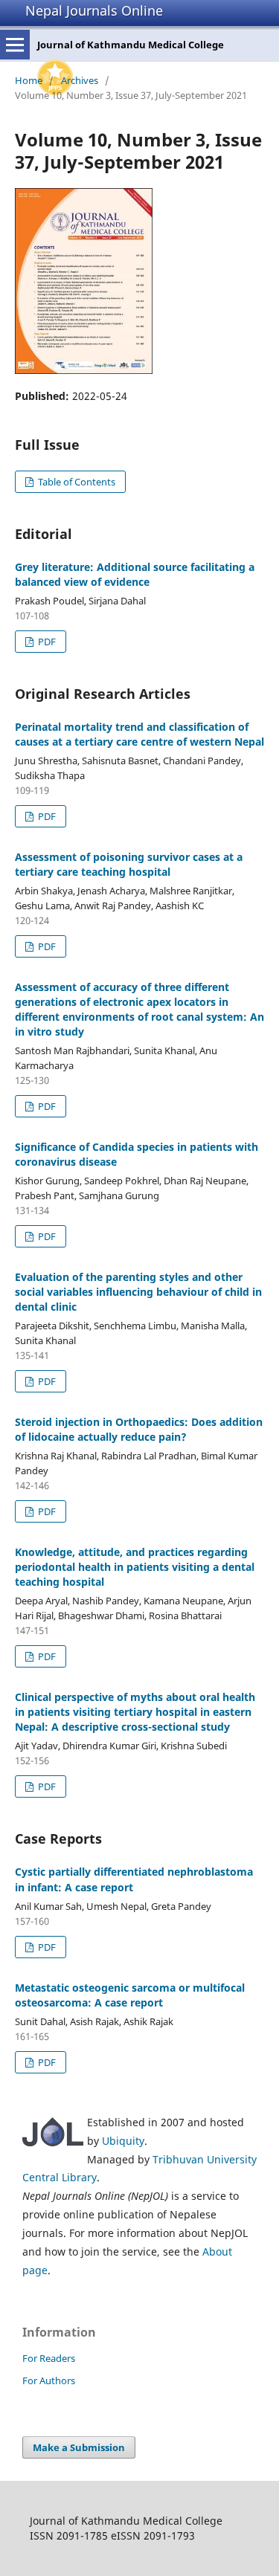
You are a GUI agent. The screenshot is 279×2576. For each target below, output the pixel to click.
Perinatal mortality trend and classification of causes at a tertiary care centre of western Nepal (139, 734)
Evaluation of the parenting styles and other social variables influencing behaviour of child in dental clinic (138, 1292)
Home (29, 80)
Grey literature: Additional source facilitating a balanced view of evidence (135, 574)
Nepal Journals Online (94, 10)
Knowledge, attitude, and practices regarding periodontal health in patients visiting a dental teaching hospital (135, 1567)
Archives (80, 80)
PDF (46, 642)
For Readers (49, 2358)
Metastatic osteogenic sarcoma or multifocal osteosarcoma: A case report (130, 1995)
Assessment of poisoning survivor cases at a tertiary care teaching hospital (129, 864)
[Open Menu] (15, 45)
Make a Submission (79, 2447)
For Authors (49, 2380)
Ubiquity (123, 2141)
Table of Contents (76, 482)
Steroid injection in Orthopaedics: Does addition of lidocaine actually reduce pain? (139, 1429)
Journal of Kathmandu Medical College (131, 45)
